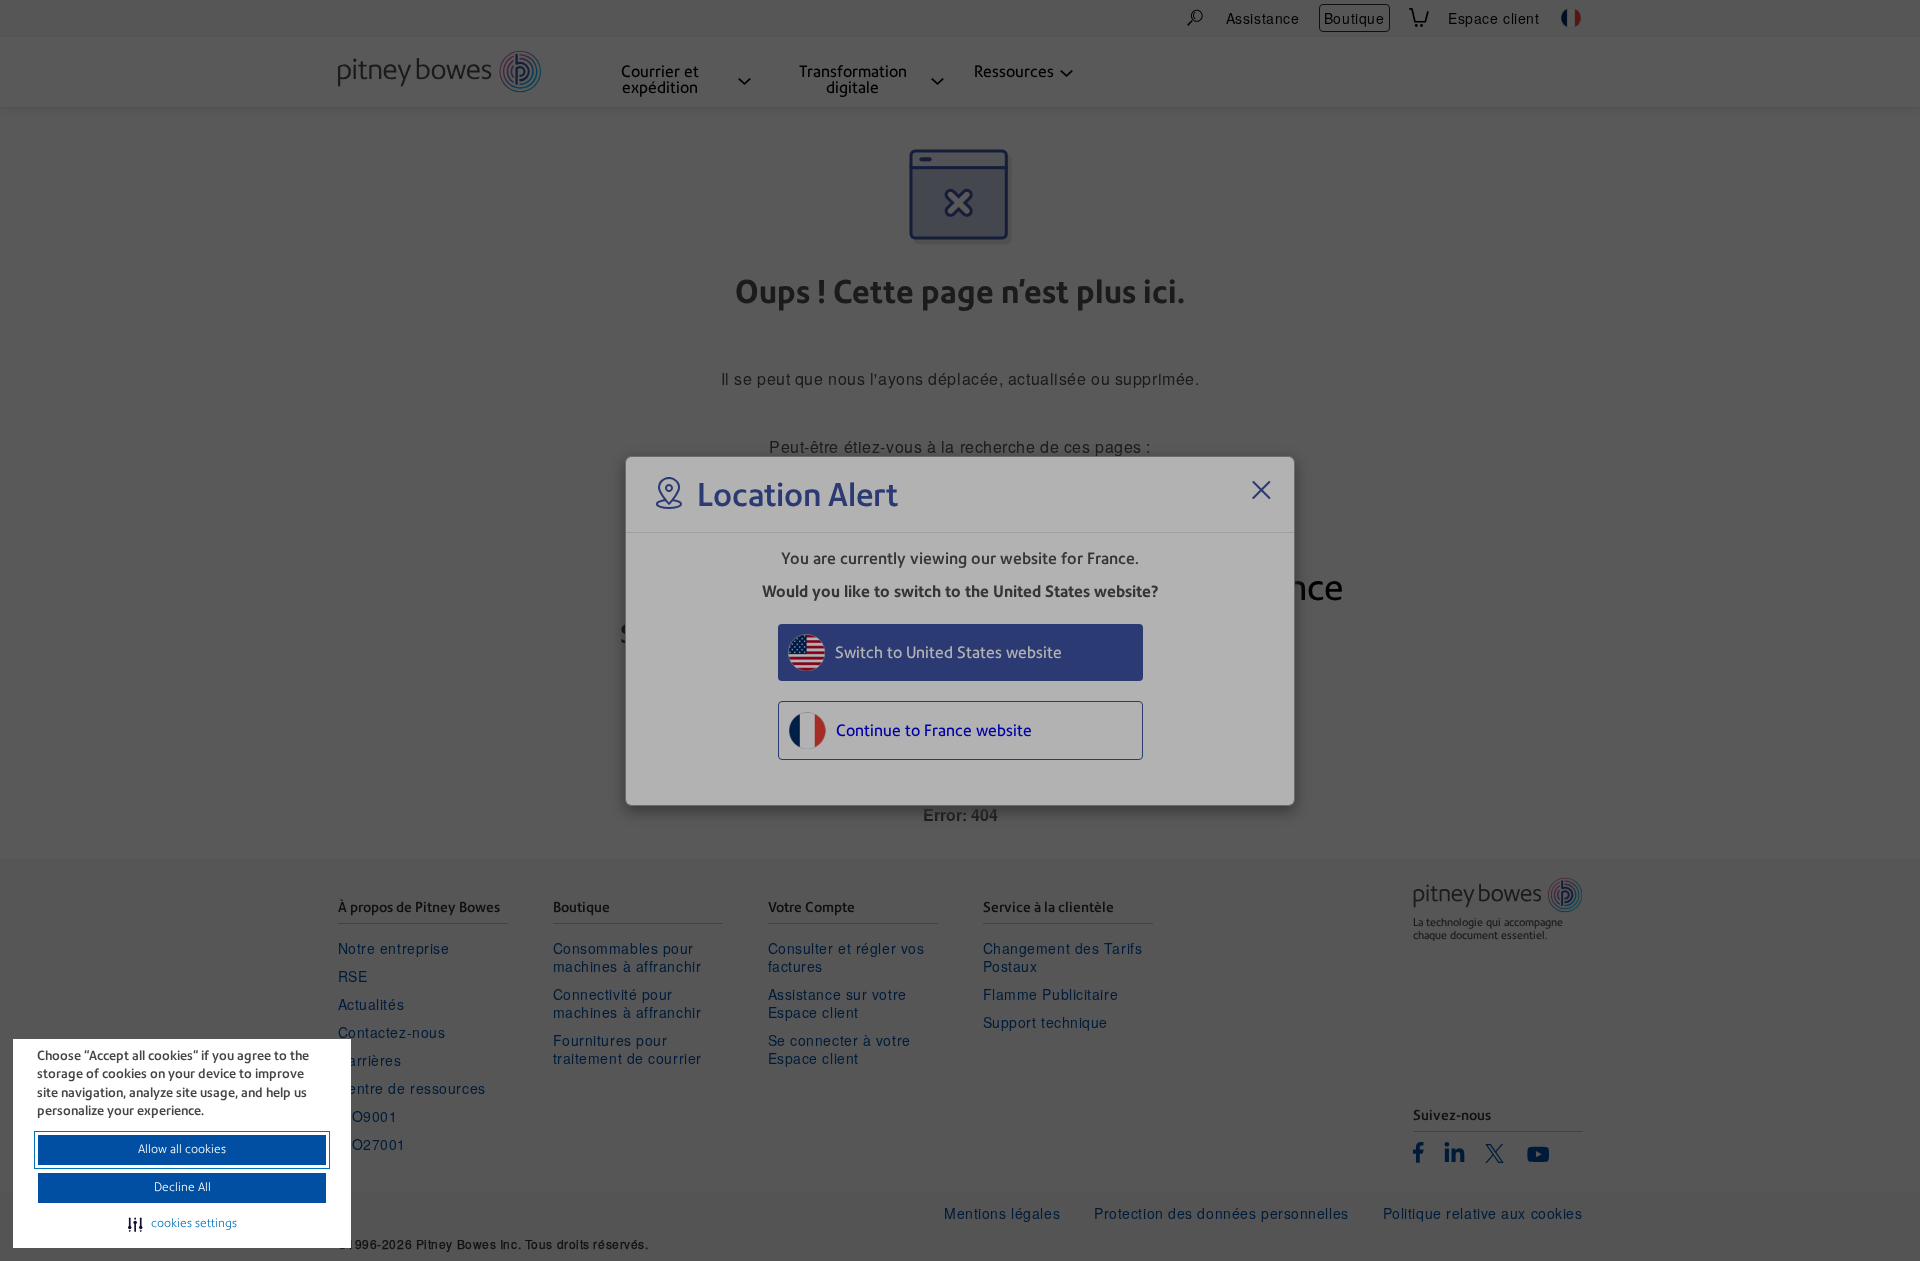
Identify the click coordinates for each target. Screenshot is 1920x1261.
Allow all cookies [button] (182, 1149)
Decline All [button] (182, 1187)
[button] (182, 1224)
